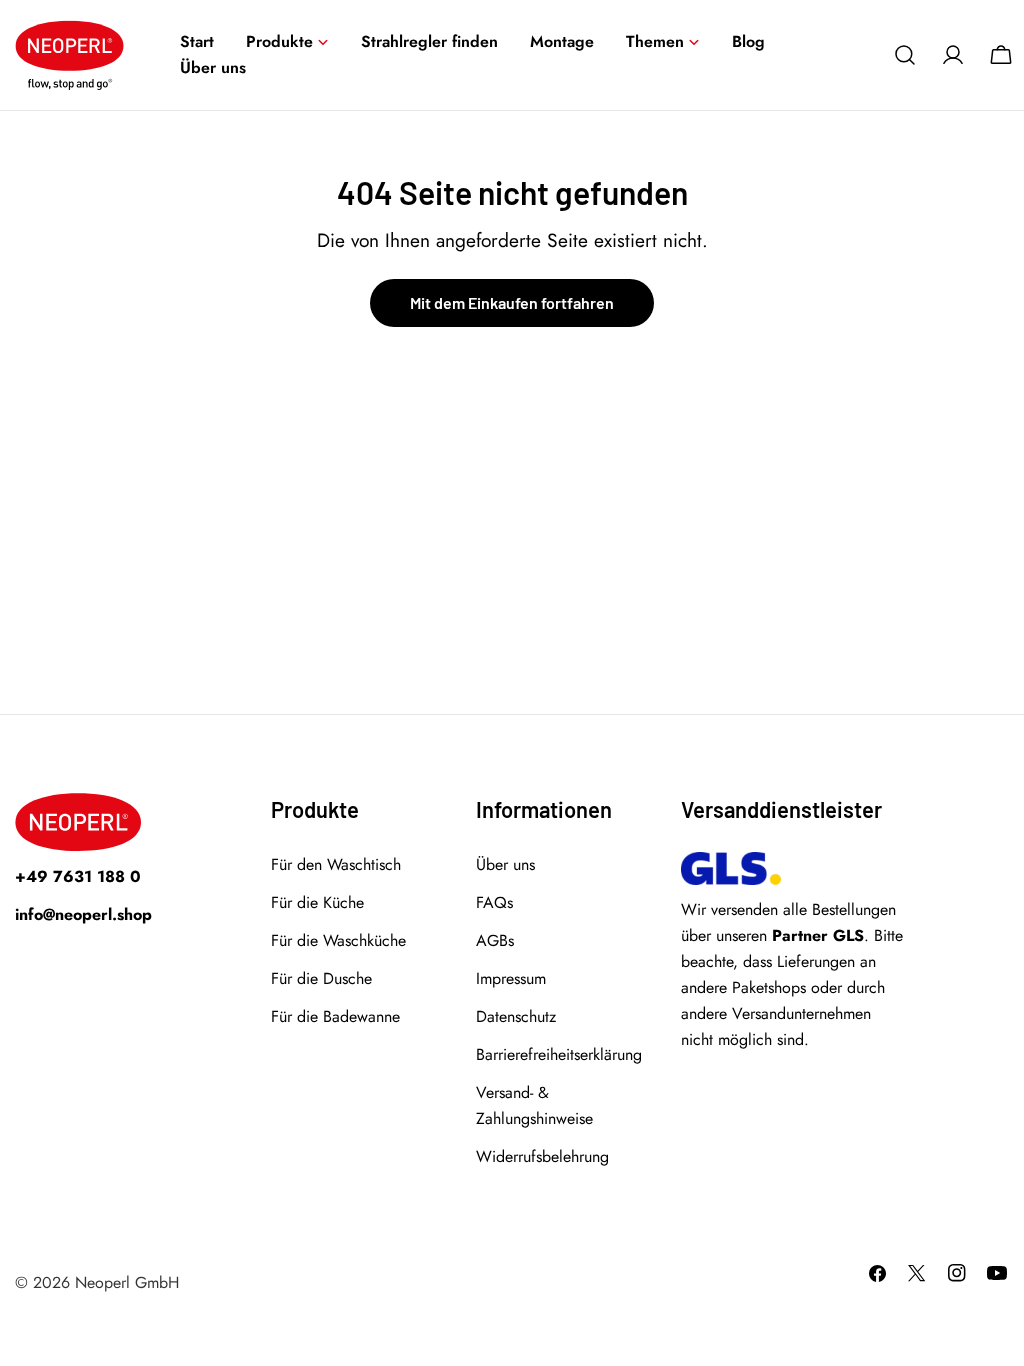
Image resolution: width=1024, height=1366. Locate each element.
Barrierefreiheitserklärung (559, 1054)
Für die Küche (317, 902)
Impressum (511, 978)
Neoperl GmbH (127, 1282)
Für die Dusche (321, 978)
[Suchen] (905, 55)
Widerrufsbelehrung (542, 1156)
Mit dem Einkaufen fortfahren (512, 302)
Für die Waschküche (338, 940)
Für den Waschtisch (336, 864)
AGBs (495, 940)
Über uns (505, 864)
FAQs (494, 902)
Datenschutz (516, 1016)
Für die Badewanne (335, 1016)
